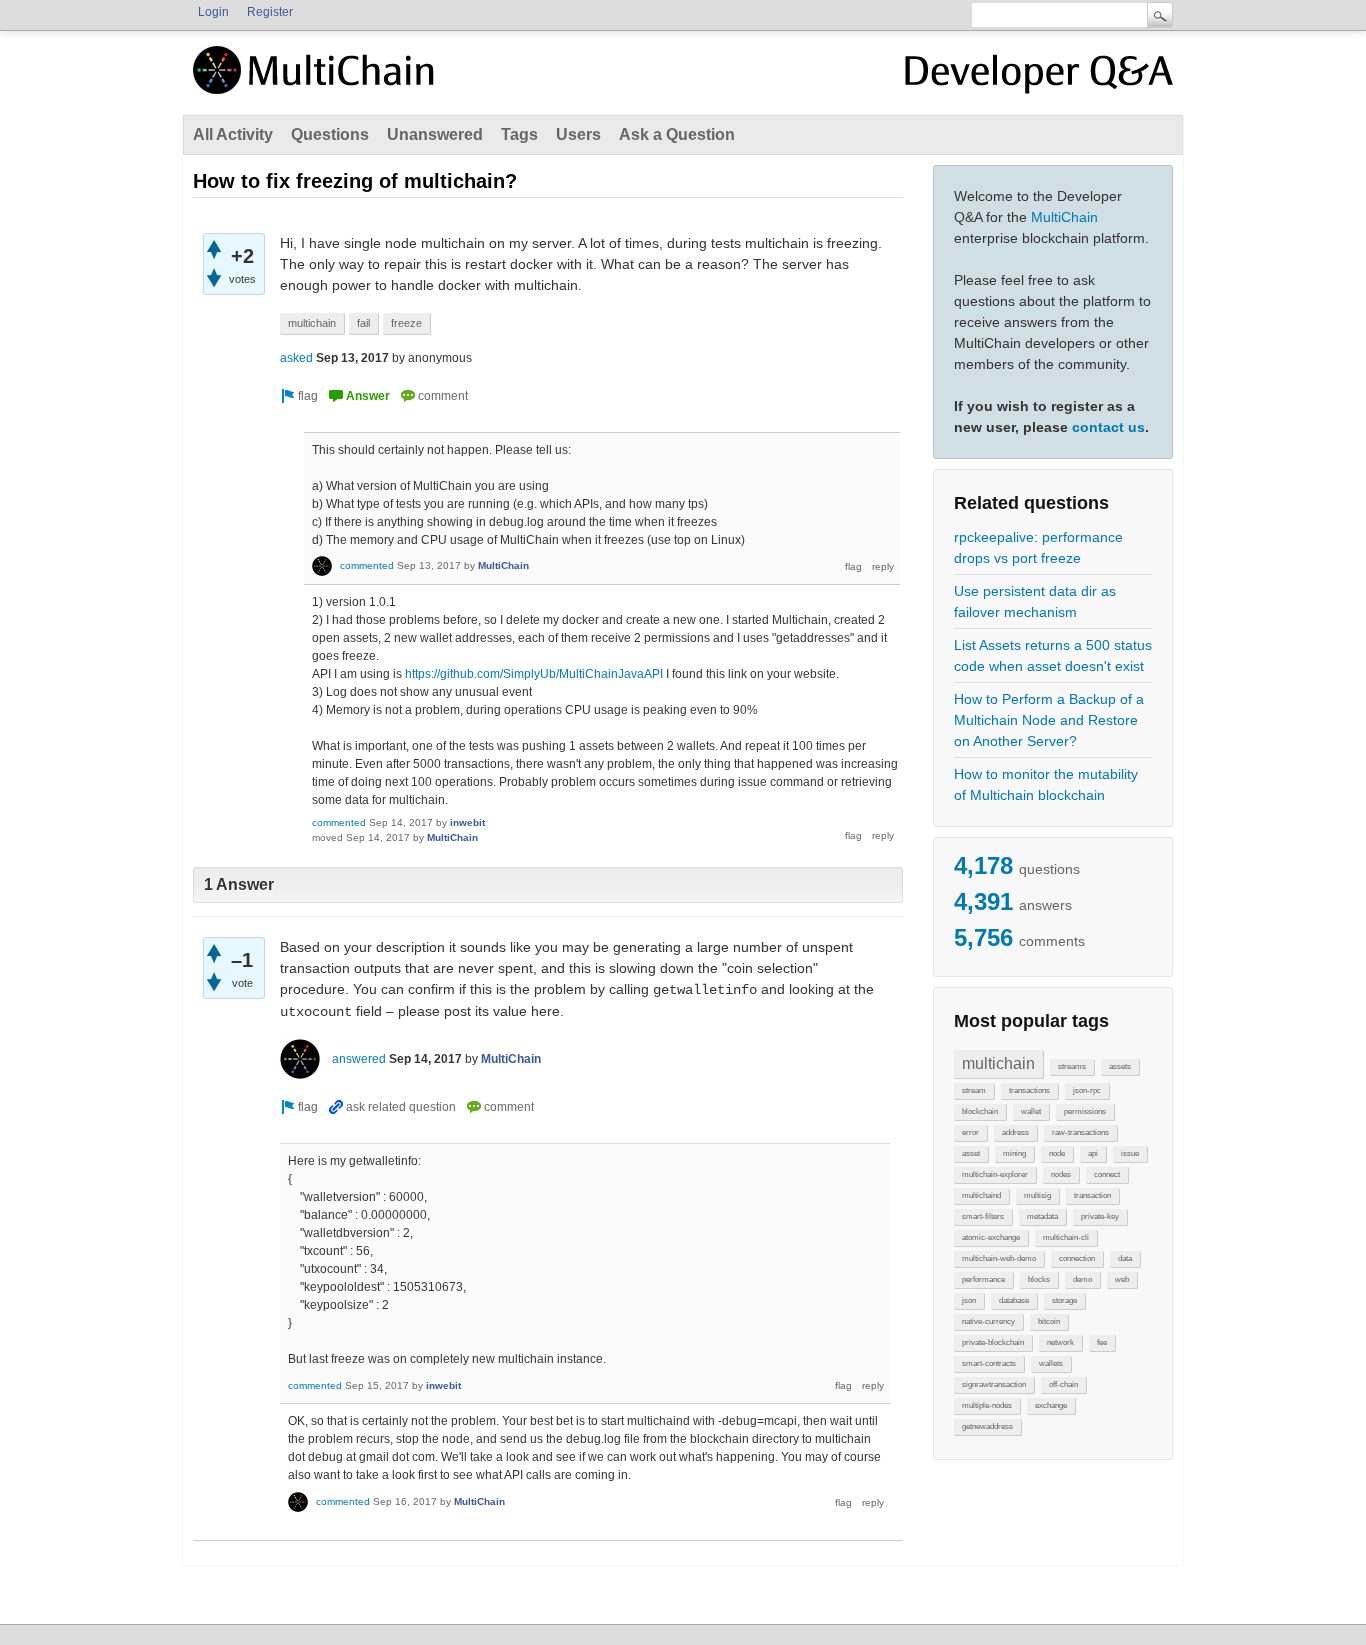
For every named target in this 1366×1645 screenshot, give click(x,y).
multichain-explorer (995, 1174)
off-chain (1063, 1384)
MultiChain (1064, 217)
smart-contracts (989, 1363)
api (1093, 1153)
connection (1077, 1258)
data (1125, 1258)
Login (213, 12)
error (970, 1132)
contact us (1108, 427)
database (1014, 1300)
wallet (1031, 1111)
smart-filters (983, 1216)
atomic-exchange (991, 1237)
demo (1082, 1279)
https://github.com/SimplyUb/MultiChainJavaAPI (534, 674)
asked (296, 358)
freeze (406, 323)
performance (983, 1279)
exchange (1051, 1405)
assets (1120, 1066)
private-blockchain (993, 1342)
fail (363, 323)
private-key (1100, 1216)
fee (1102, 1342)
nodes (1061, 1174)
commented (367, 565)
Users (578, 134)
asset (971, 1153)
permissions (1085, 1111)
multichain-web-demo (999, 1258)
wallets (1051, 1363)
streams (1072, 1066)
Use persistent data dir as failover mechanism (1035, 601)
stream (974, 1090)
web (1122, 1279)
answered (359, 1059)
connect (1107, 1174)
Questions (330, 134)
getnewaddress (987, 1426)
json (969, 1300)
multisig (1037, 1195)
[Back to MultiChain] (317, 81)
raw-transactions (1080, 1132)
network (1060, 1342)
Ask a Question (677, 134)
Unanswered (435, 134)
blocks (1039, 1279)
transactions (1029, 1090)
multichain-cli (1066, 1237)
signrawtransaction (994, 1384)
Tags (519, 134)
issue (1130, 1153)
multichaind (981, 1195)
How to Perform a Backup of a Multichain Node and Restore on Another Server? (1049, 720)
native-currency (988, 1321)
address (1015, 1132)
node (1057, 1153)
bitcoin (1049, 1321)
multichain (998, 1063)
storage (1064, 1300)
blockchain (980, 1111)
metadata (1042, 1216)
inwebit (467, 822)
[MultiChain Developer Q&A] (1039, 78)
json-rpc (1087, 1090)
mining (1014, 1153)
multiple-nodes (987, 1405)
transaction (1092, 1195)
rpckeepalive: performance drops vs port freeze (1038, 547)
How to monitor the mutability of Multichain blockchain (1046, 784)
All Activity (233, 134)
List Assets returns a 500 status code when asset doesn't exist (1053, 655)
